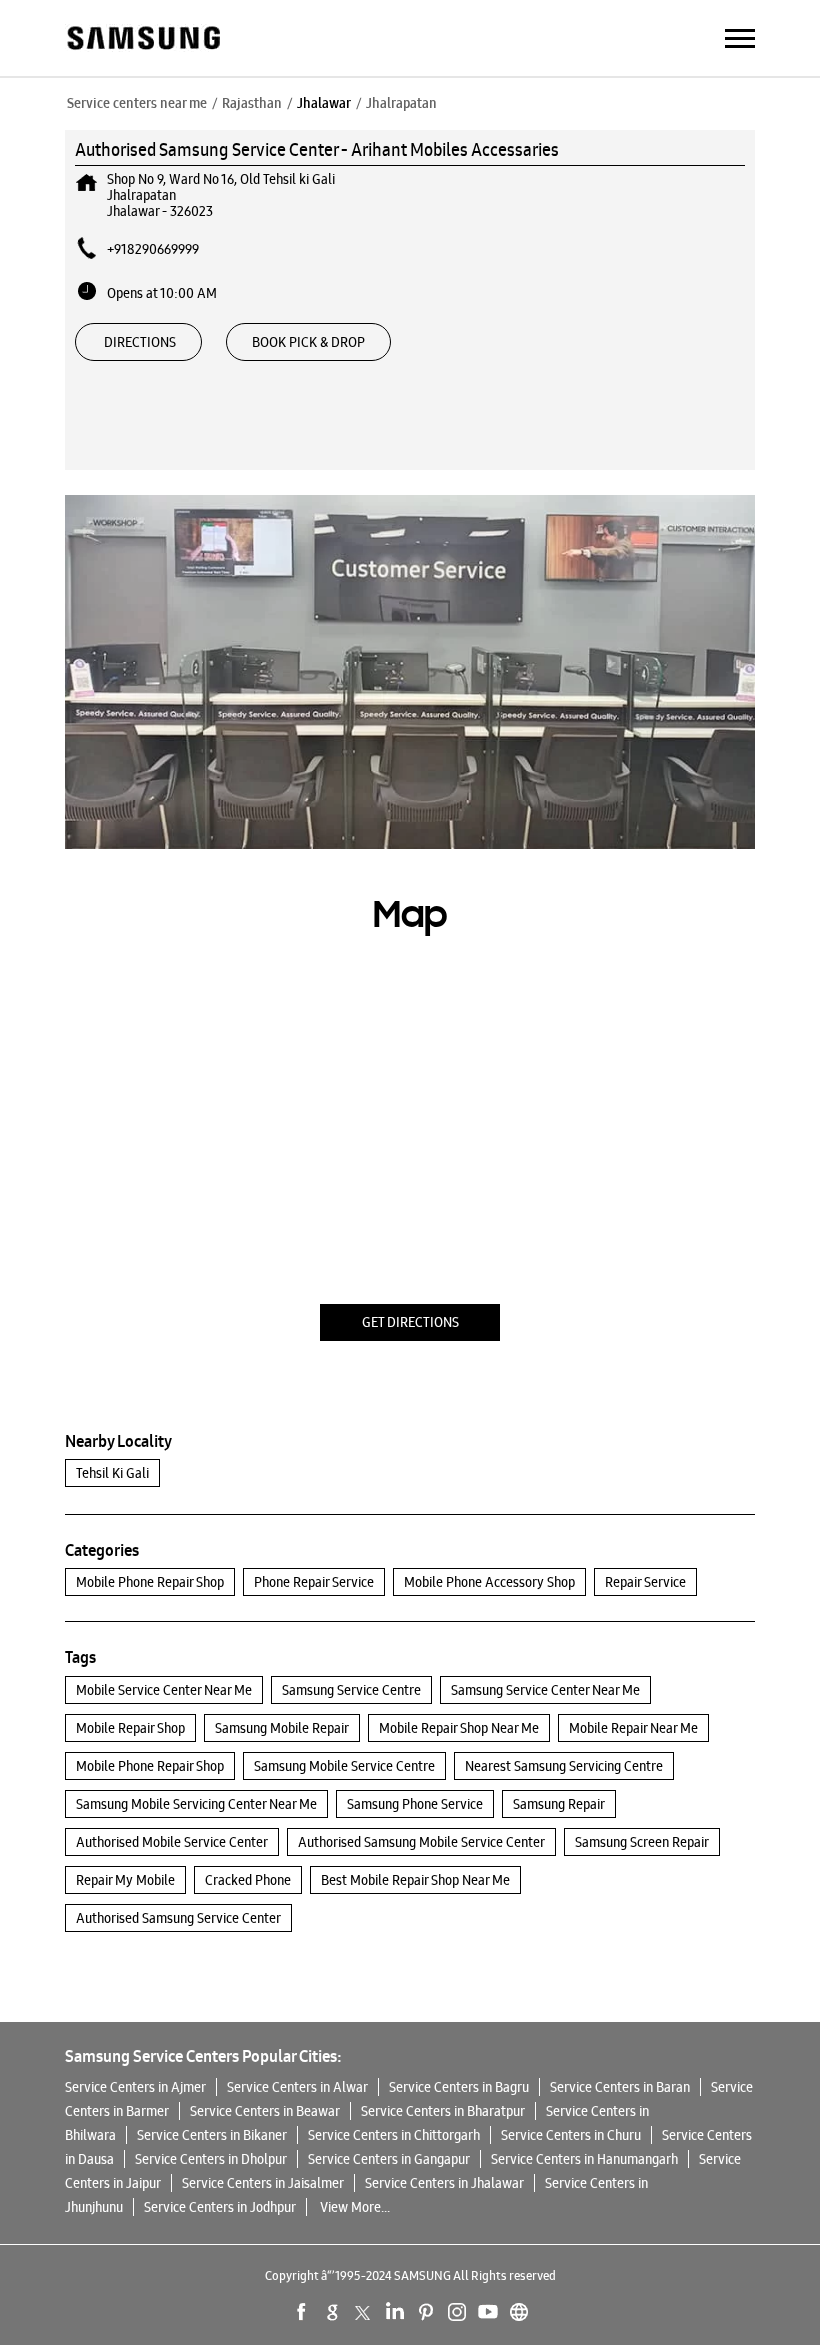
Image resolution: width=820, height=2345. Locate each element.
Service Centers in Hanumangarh (584, 2159)
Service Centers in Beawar (265, 2111)
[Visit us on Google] (333, 2312)
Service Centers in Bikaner (212, 2135)
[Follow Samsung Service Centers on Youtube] (488, 2312)
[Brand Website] (519, 2312)
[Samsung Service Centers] (142, 39)
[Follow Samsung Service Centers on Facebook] (302, 2312)
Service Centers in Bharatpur (443, 2111)
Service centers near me (137, 103)
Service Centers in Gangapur (389, 2159)
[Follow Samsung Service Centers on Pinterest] (426, 2312)
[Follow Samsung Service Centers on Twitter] (364, 2312)
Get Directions (410, 1322)
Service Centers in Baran (620, 2087)
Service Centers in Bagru (459, 2087)
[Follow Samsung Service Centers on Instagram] (457, 2312)
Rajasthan (252, 103)
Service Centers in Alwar (297, 2087)
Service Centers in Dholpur (211, 2159)
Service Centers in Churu (571, 2135)
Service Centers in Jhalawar (444, 2183)
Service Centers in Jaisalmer (263, 2183)
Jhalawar (324, 103)
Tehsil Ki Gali (112, 1473)
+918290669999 (153, 249)
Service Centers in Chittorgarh (394, 2135)
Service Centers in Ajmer (135, 2087)
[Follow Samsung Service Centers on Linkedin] (395, 2312)
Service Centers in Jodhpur (220, 2207)
